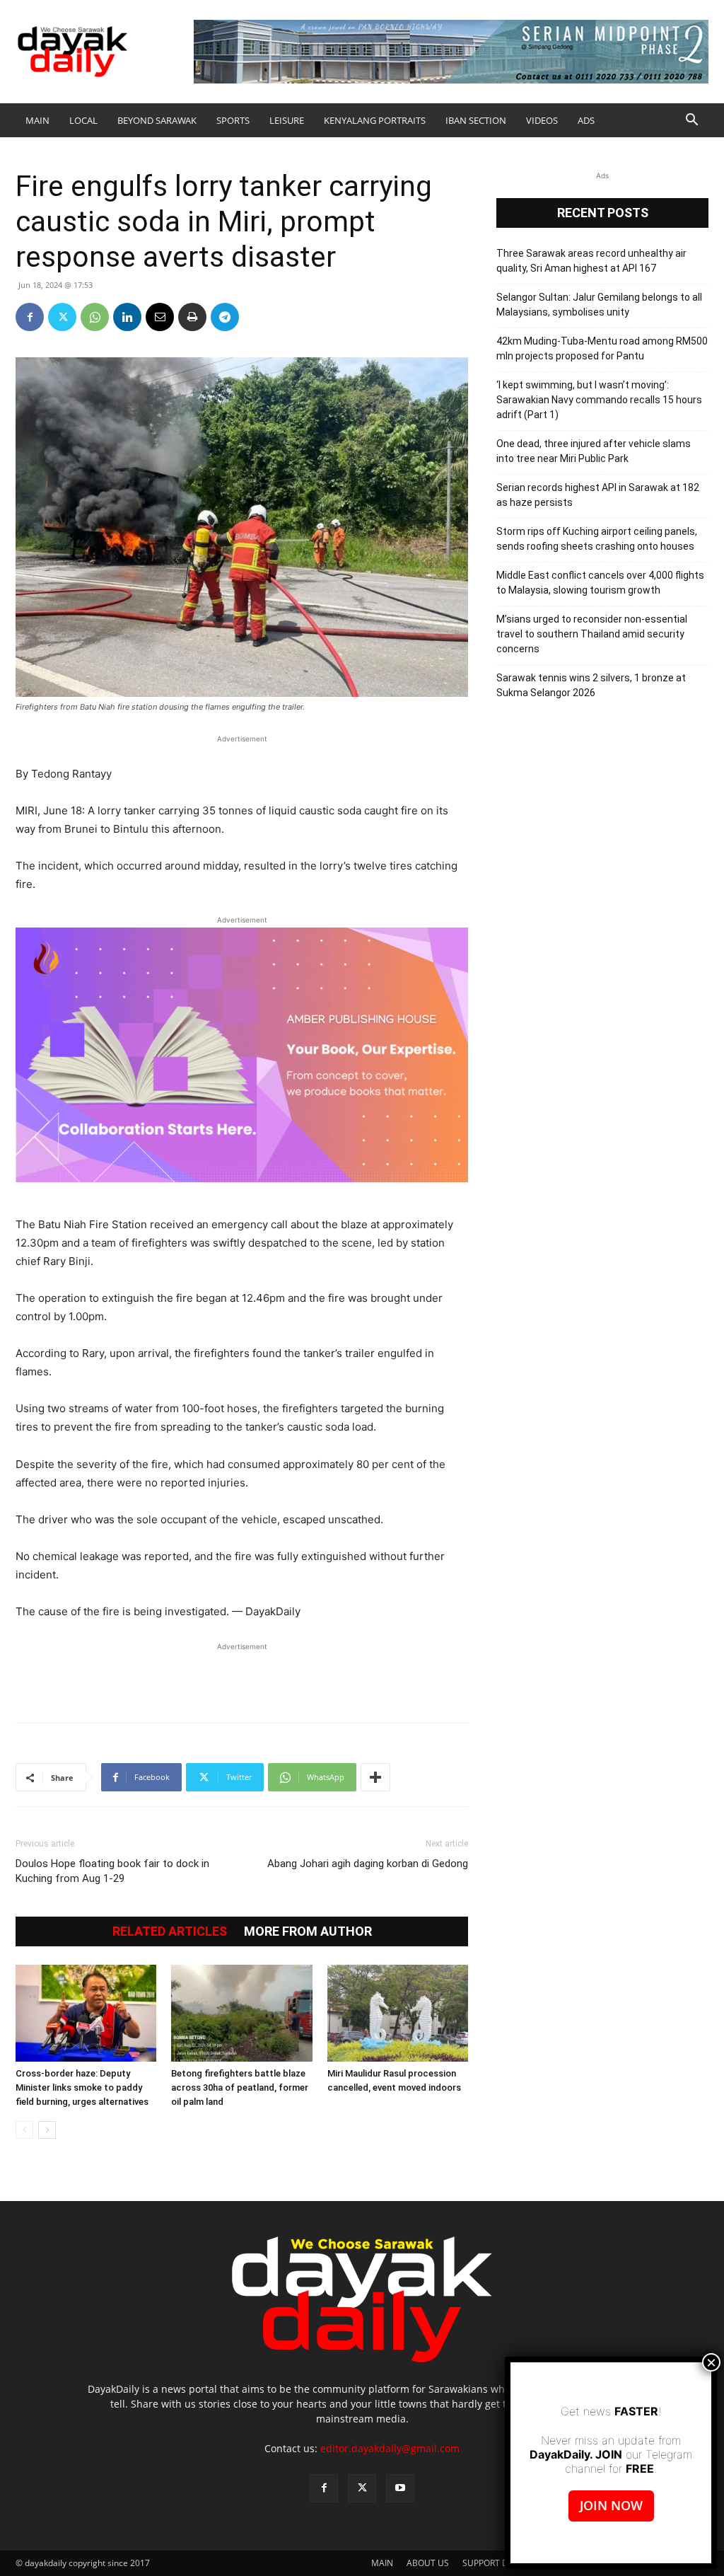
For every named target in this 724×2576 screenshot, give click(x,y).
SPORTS (233, 120)
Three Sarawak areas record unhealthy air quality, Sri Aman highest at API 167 (591, 261)
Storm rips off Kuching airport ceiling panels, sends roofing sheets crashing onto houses (597, 539)
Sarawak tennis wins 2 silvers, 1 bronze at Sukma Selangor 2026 (591, 685)
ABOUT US (428, 2563)
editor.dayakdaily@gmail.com (390, 2448)
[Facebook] (30, 317)
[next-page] (47, 2130)
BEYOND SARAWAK (157, 120)
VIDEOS (542, 120)
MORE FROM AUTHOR (308, 1931)
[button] (691, 121)
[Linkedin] (127, 317)
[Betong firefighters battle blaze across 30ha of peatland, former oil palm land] (241, 2013)
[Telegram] (225, 317)
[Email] (160, 317)
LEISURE (287, 120)
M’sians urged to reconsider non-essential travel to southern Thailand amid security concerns (592, 634)
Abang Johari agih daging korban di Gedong (368, 1864)
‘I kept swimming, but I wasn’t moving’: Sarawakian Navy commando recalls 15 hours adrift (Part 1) (599, 400)
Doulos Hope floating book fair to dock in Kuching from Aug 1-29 (112, 1871)
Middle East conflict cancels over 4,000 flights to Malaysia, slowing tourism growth (600, 583)
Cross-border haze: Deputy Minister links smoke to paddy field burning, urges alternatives (82, 2087)
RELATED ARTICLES (170, 1931)
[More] (375, 1777)
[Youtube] (400, 2488)
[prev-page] (24, 2130)
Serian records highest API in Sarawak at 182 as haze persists (598, 495)
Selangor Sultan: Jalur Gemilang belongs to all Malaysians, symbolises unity (599, 305)
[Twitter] (62, 317)
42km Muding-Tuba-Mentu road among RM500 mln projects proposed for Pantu (602, 348)
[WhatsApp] (95, 317)
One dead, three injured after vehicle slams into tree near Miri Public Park (594, 451)
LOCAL (83, 120)
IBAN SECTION (476, 120)
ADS (586, 120)
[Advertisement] (242, 1675)
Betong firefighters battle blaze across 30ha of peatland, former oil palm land (240, 2087)
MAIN (37, 120)
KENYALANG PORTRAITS (375, 120)
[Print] (192, 317)
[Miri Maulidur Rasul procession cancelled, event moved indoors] (398, 2013)
